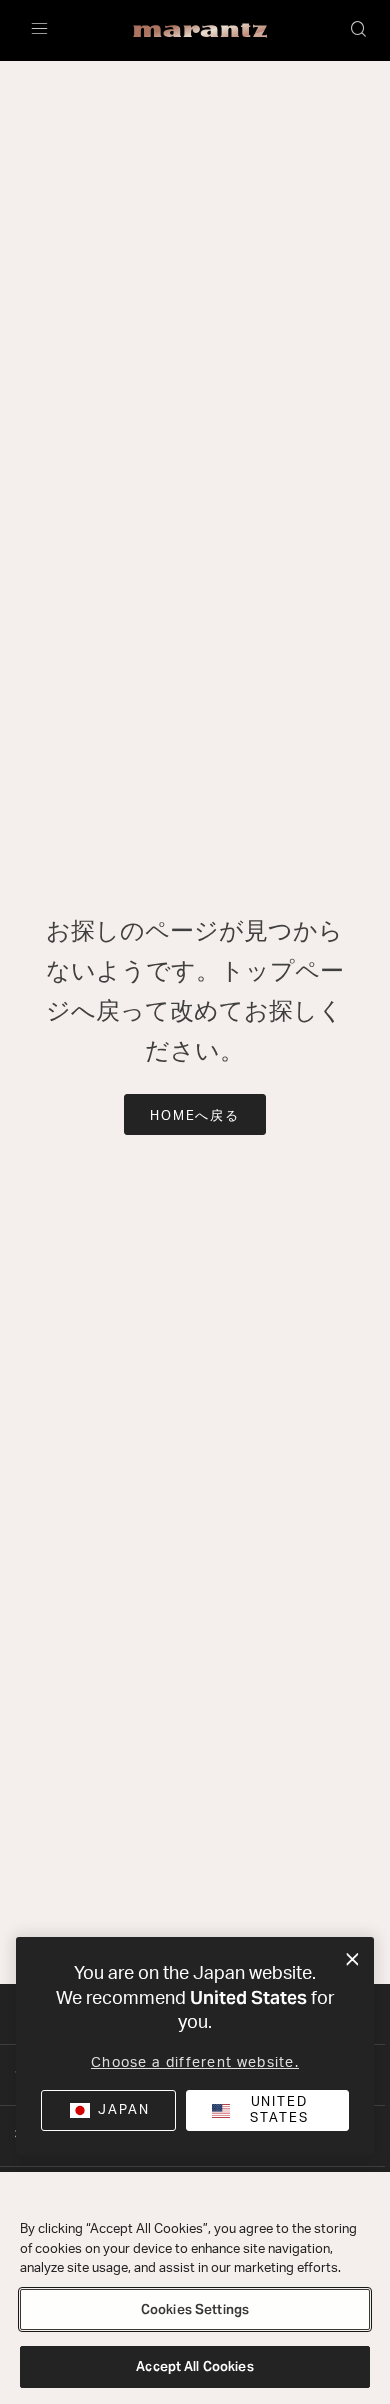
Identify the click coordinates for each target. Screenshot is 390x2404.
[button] (360, 31)
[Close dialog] (352, 1960)
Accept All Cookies (194, 2366)
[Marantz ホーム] (200, 31)
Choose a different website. (195, 2063)
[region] (195, 2288)
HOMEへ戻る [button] (195, 1116)
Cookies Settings (195, 2309)
